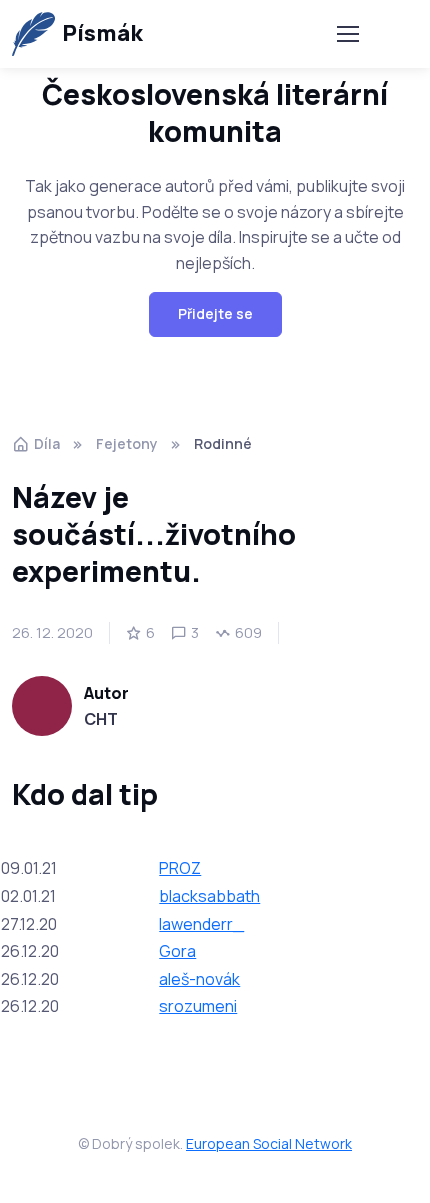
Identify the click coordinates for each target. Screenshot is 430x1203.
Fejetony (127, 443)
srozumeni (198, 1006)
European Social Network (269, 1143)
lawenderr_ (201, 924)
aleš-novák (199, 979)
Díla (47, 443)
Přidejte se (215, 313)
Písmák (102, 33)
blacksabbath (209, 896)
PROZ (180, 868)
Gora (177, 951)
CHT (101, 719)
